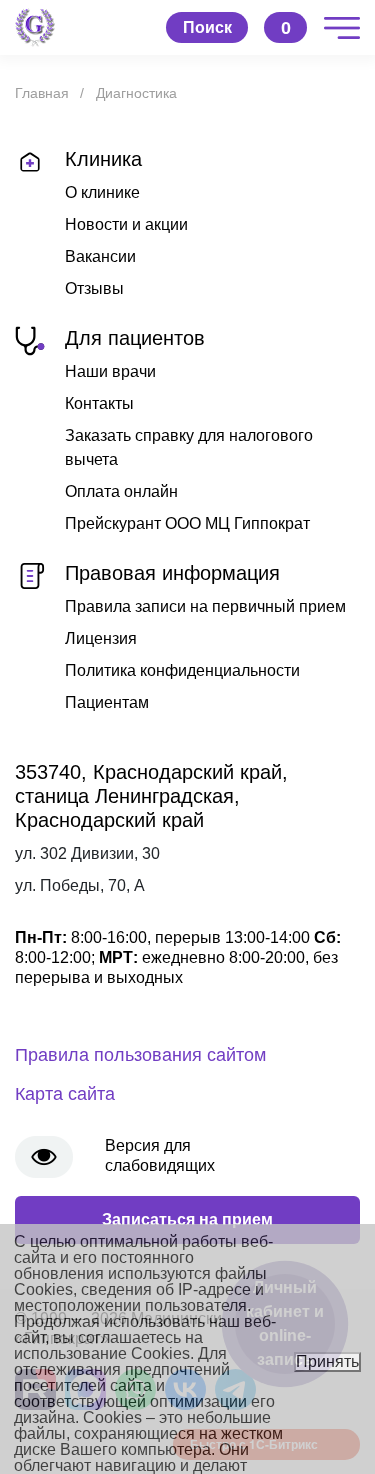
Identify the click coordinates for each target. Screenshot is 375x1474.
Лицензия (101, 638)
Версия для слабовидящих (160, 1155)
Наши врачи (110, 371)
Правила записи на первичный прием (205, 606)
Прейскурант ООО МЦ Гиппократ (187, 523)
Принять (327, 1361)
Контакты (99, 403)
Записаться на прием (187, 1219)
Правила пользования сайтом (140, 1055)
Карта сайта (65, 1094)
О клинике (102, 192)
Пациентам (107, 702)
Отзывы (94, 288)
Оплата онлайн (121, 491)
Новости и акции (126, 224)
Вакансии (100, 256)
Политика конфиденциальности (182, 670)
